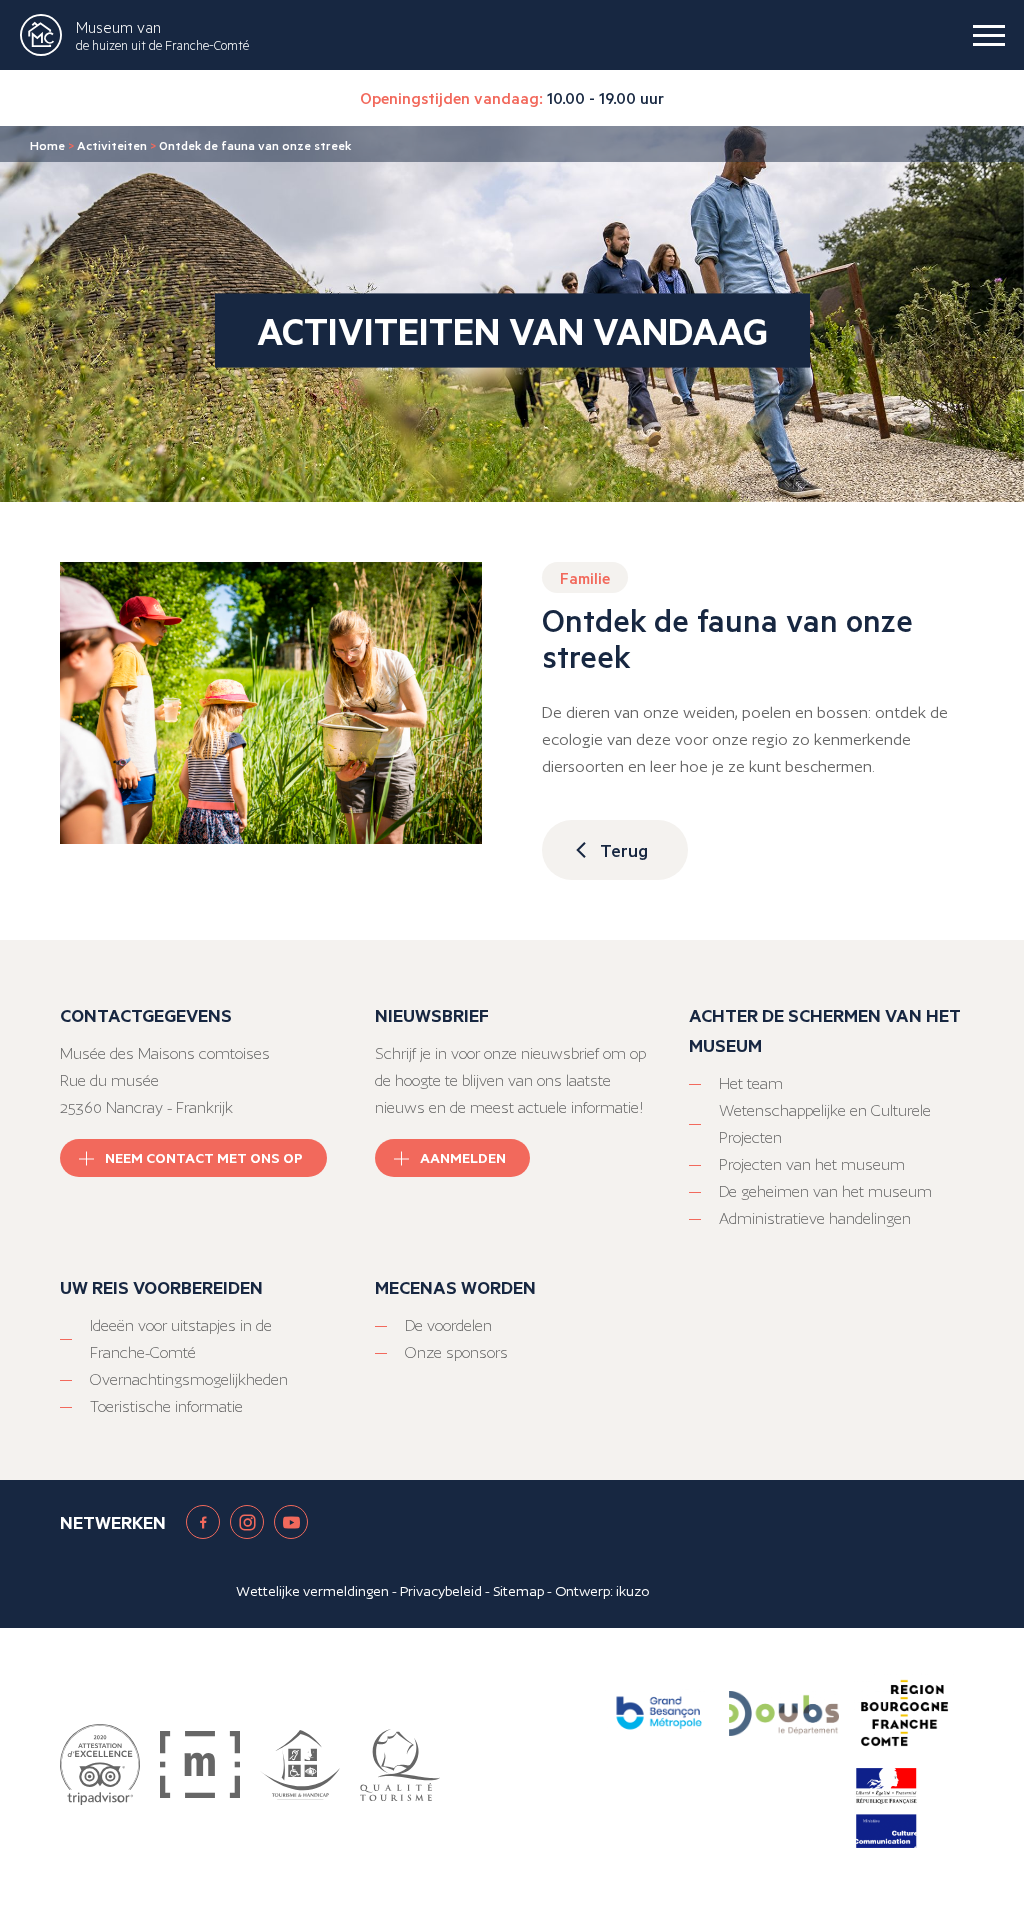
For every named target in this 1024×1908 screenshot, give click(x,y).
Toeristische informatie (166, 1406)
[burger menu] (989, 35)
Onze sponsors (456, 1352)
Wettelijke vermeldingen (312, 1591)
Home (47, 145)
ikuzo (632, 1591)
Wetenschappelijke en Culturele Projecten (825, 1124)
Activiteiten (112, 145)
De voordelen (448, 1325)
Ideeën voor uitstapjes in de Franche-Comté (181, 1339)
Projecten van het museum (812, 1164)
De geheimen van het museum (825, 1191)
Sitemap (518, 1591)
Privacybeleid (441, 1591)
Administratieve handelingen (815, 1218)
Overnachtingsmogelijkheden (189, 1379)
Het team (751, 1083)
